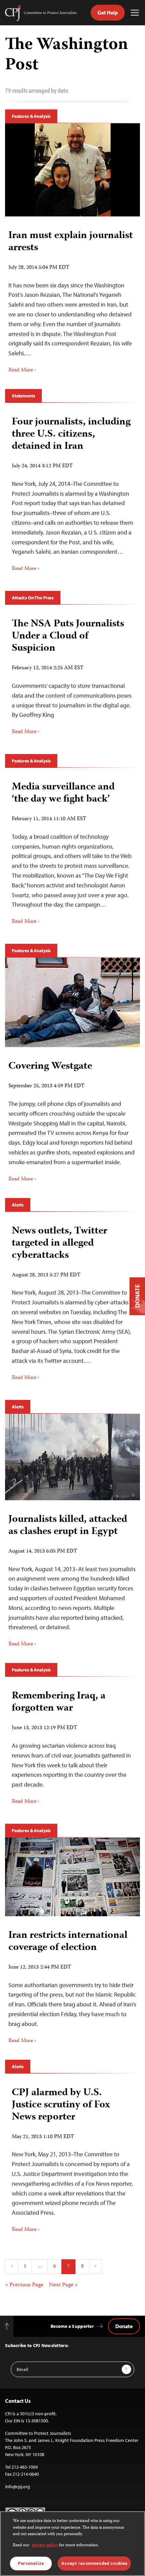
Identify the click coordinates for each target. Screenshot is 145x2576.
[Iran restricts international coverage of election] (72, 1877)
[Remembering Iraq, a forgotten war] (72, 1745)
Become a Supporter (72, 2326)
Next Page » (63, 2285)
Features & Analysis (31, 116)
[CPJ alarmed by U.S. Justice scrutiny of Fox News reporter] (72, 2158)
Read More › (22, 370)
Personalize (31, 2563)
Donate (124, 2326)
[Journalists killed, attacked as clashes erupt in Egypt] (72, 1457)
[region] (72, 2544)
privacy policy (45, 2545)
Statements (23, 396)
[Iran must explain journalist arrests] (73, 170)
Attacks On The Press (33, 598)
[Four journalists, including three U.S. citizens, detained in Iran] (72, 492)
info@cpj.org (18, 2487)
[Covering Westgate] (72, 1002)
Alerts (18, 1205)
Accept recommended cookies (94, 2563)
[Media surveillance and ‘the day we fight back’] (72, 851)
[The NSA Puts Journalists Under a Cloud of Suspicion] (72, 674)
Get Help (108, 12)
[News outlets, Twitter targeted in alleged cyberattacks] (72, 1301)
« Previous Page (24, 2285)
